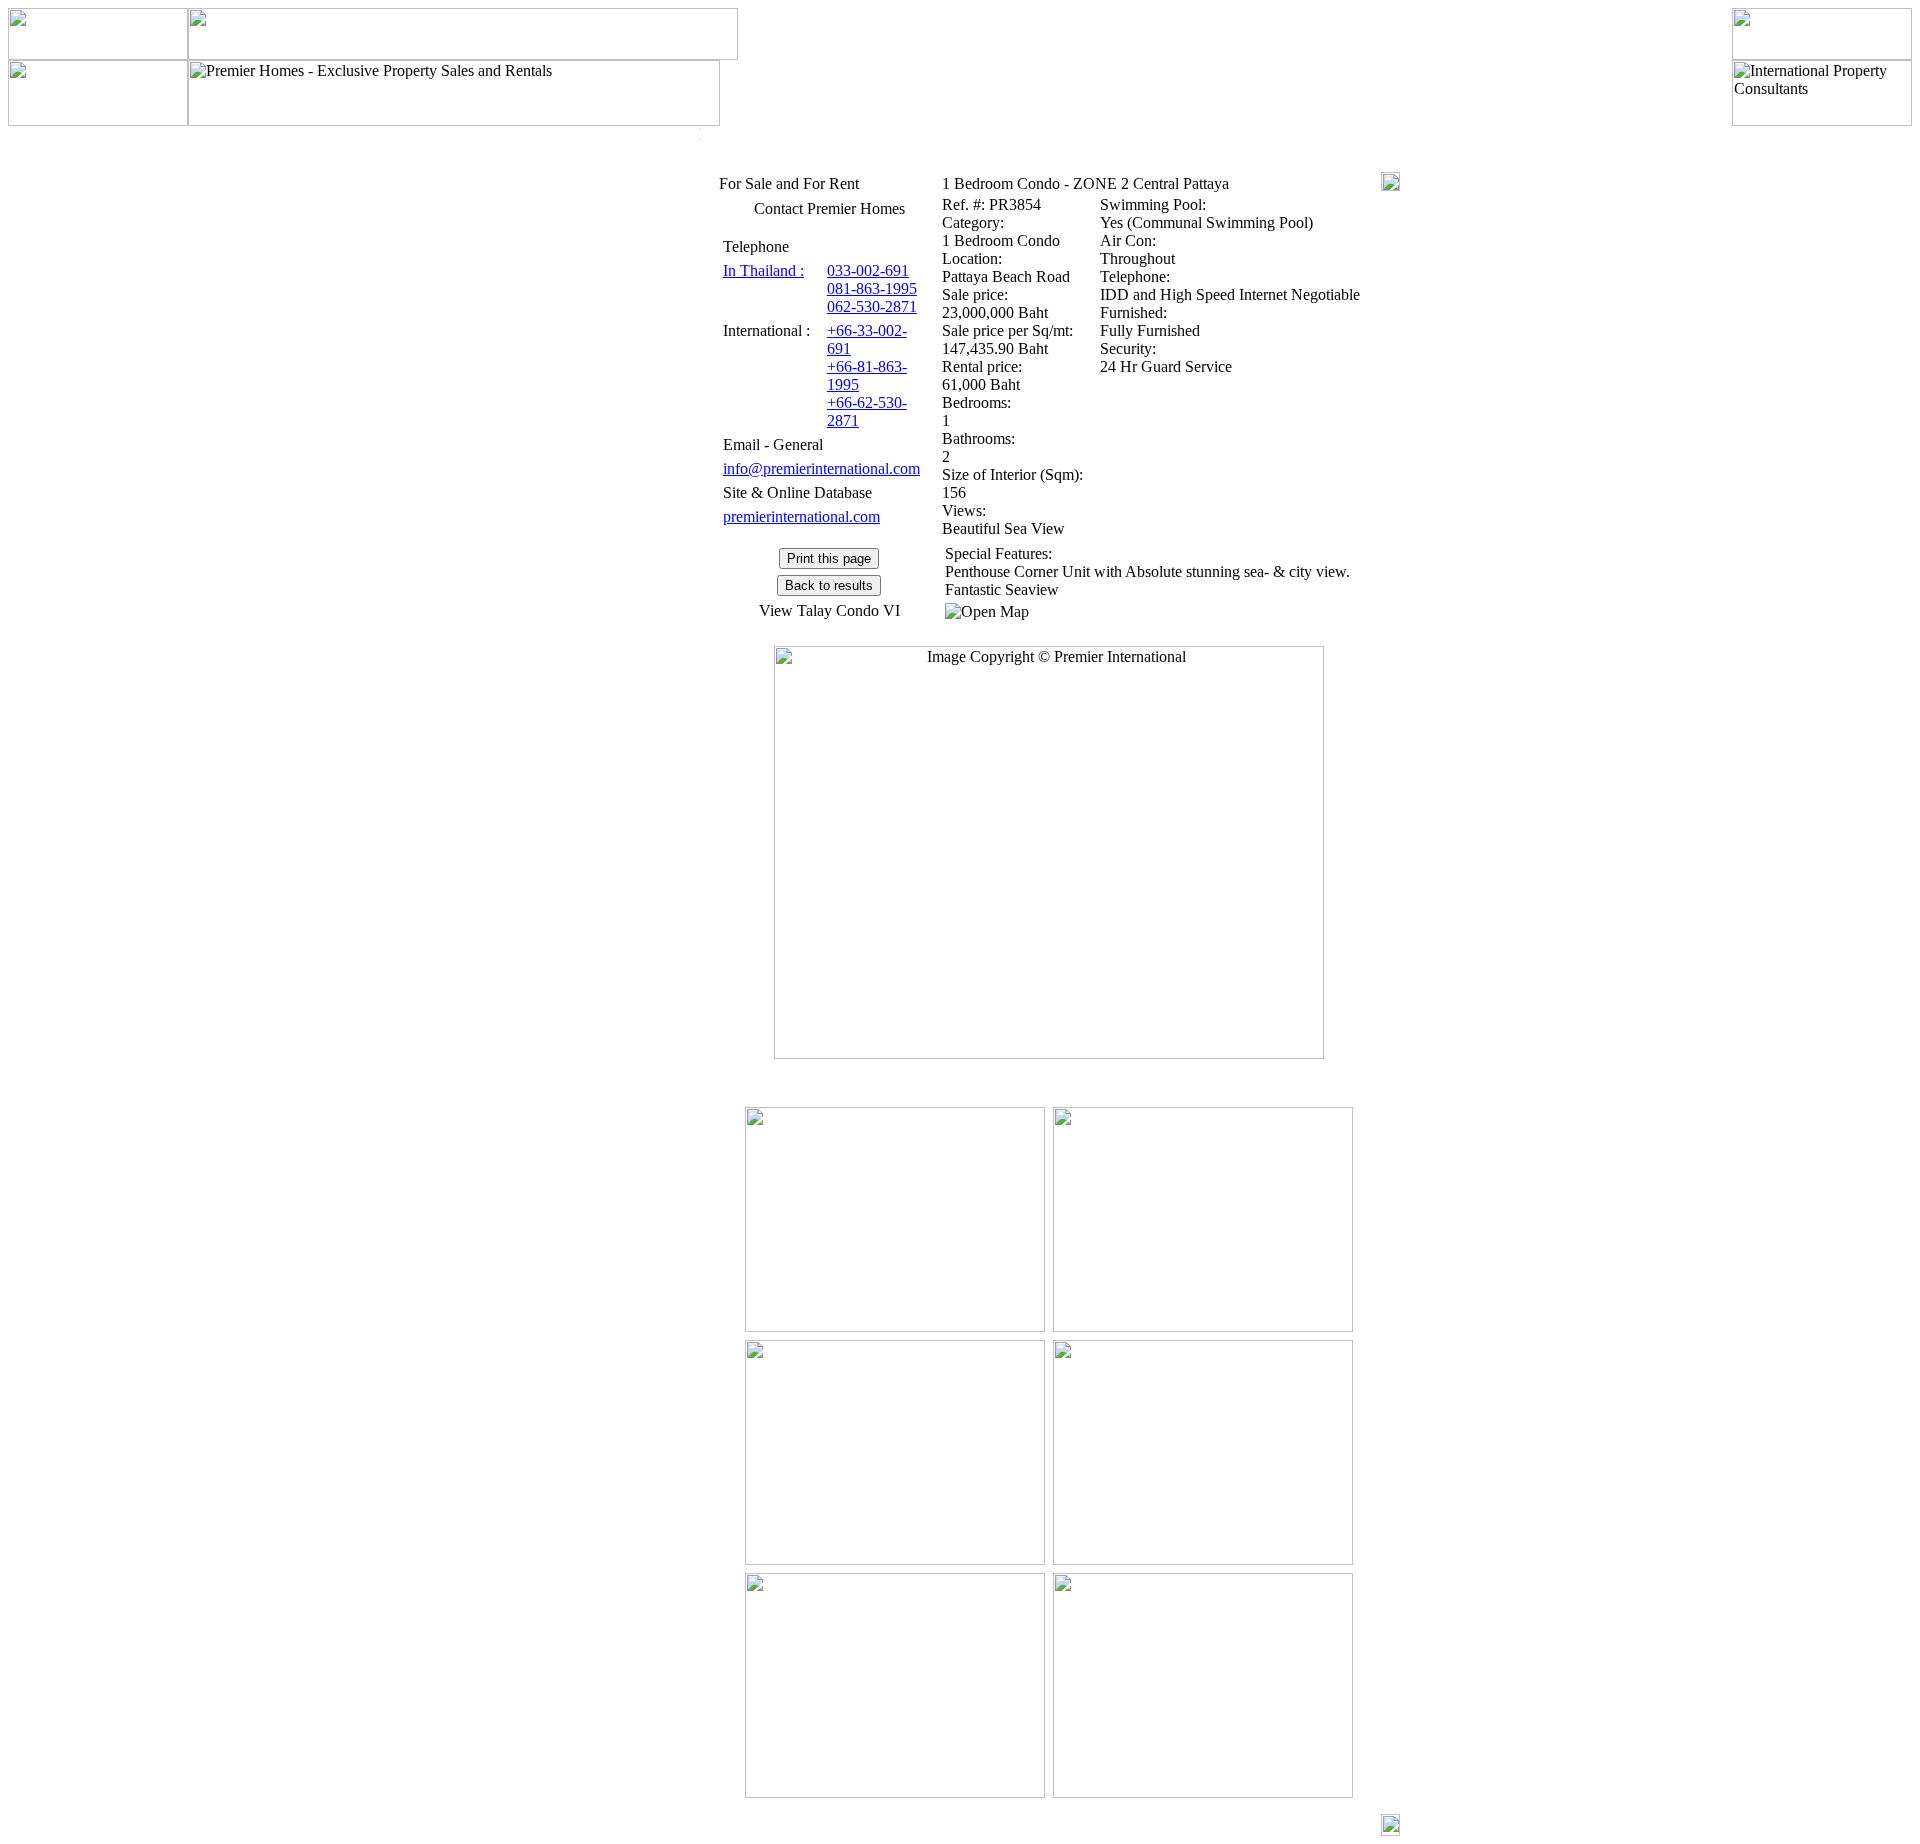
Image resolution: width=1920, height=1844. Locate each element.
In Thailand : (763, 270)
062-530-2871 (872, 306)
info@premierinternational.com (821, 468)
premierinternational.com (801, 516)
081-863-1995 (872, 288)
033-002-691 (868, 270)
